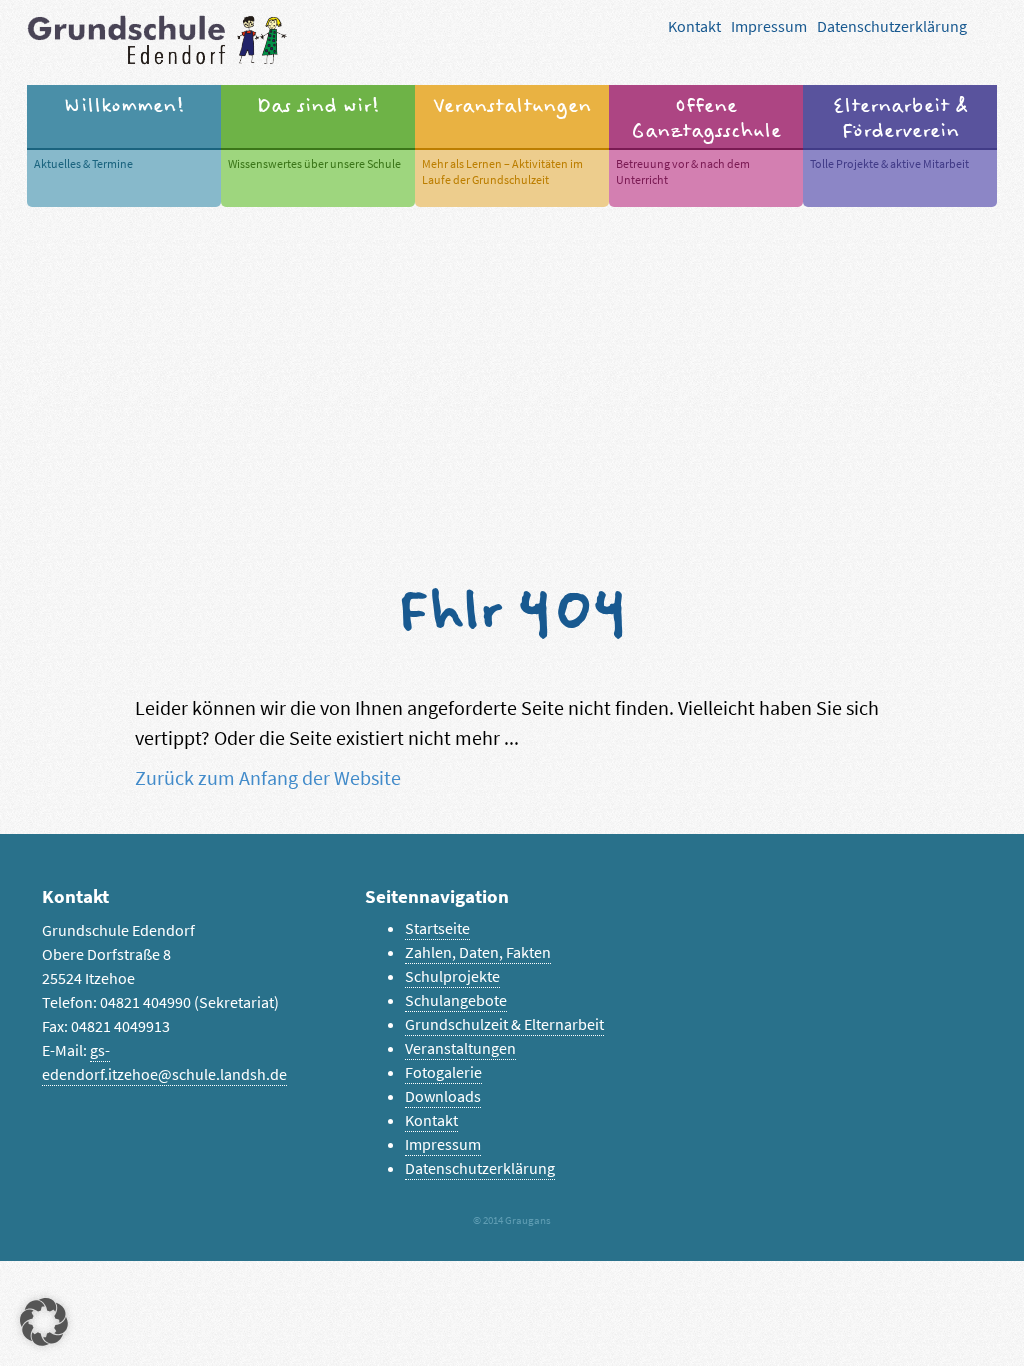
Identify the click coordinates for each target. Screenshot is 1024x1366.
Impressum (769, 26)
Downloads (443, 1096)
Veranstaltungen (460, 1048)
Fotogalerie (443, 1072)
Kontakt (694, 26)
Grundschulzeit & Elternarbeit (504, 1024)
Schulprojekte (452, 976)
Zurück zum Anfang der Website (268, 778)
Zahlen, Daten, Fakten (478, 952)
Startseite (437, 928)
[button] (44, 1322)
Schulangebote (456, 1000)
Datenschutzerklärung (892, 26)
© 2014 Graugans (512, 1220)
